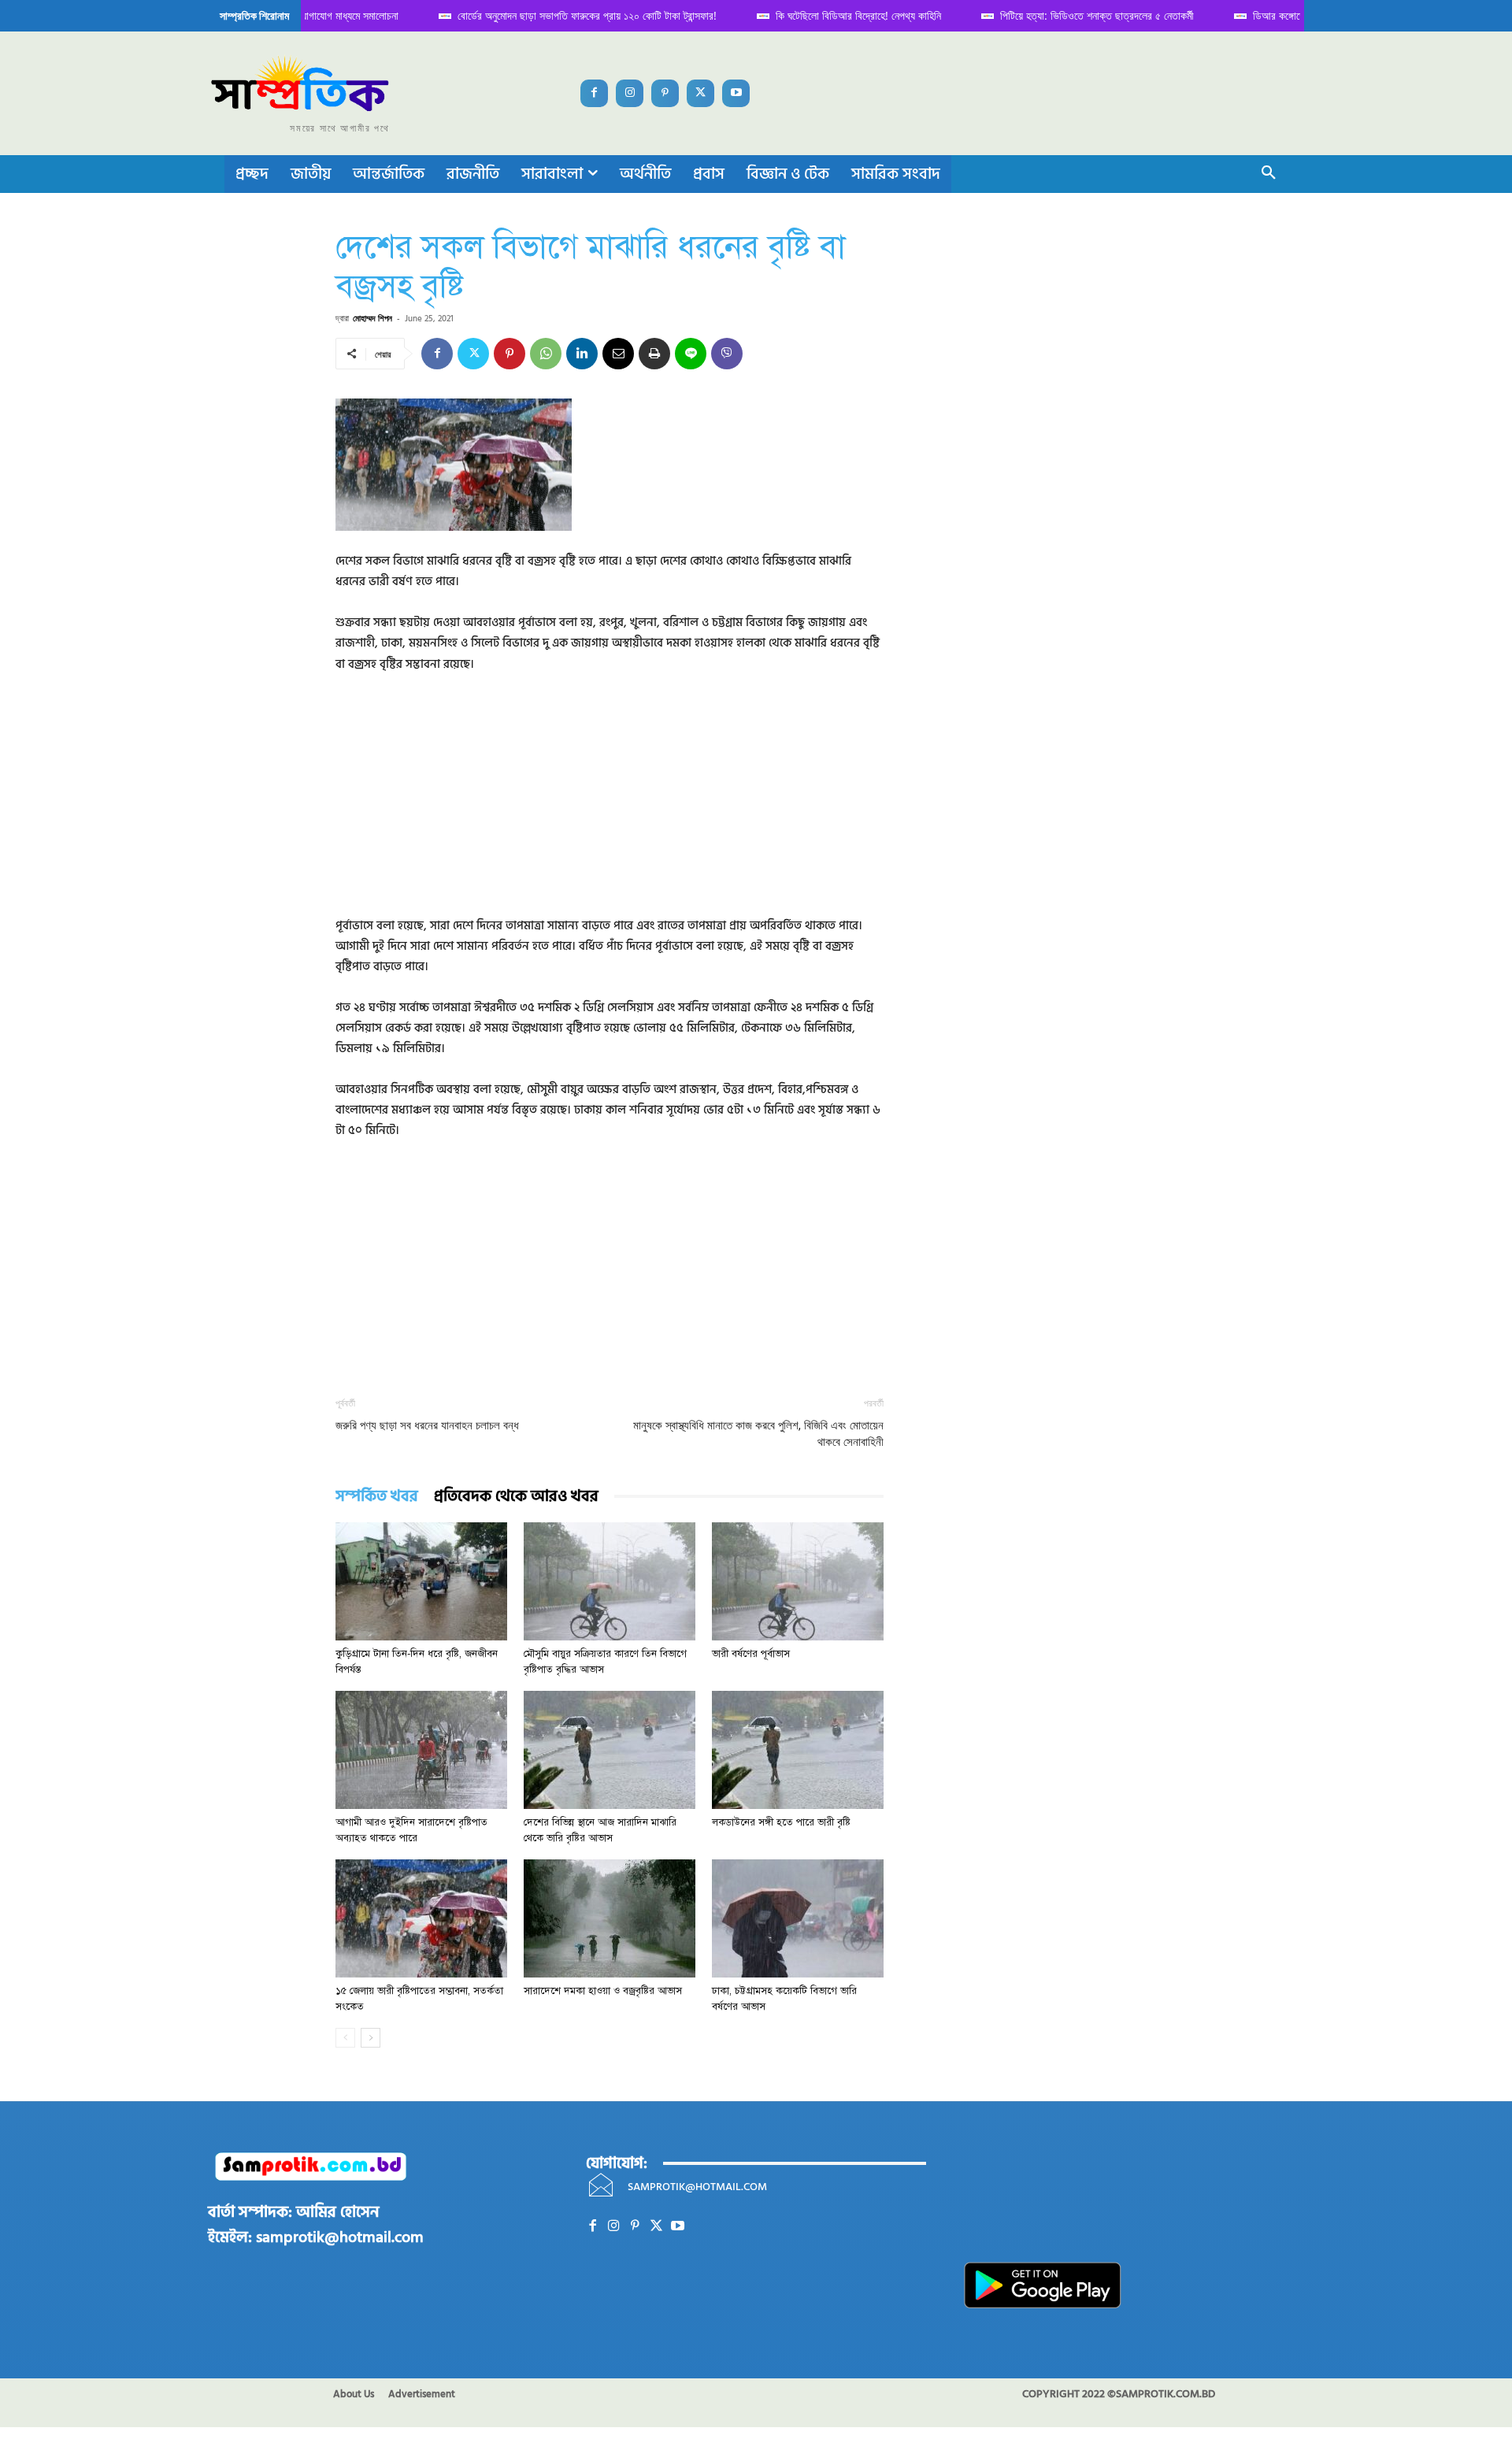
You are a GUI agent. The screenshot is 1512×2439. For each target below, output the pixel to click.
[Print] (654, 354)
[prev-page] (345, 2038)
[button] (1269, 174)
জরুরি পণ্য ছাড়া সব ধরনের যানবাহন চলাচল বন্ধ (427, 1425)
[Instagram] (630, 93)
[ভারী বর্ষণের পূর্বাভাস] (798, 1581)
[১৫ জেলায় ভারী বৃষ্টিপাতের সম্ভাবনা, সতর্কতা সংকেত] (421, 1918)
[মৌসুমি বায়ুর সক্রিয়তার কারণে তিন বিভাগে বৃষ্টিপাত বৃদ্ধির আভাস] (610, 1581)
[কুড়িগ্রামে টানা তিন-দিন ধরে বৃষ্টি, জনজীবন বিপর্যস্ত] (421, 1581)
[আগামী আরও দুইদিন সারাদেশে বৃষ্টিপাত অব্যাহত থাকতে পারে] (421, 1750)
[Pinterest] (665, 93)
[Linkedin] (582, 354)
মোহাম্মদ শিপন (372, 318)
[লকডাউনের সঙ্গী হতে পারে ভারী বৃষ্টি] (798, 1750)
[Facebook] (594, 93)
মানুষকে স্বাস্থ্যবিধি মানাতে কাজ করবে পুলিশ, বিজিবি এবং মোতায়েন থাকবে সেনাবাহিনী (758, 1434)
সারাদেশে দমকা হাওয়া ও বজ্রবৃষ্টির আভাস (603, 1991)
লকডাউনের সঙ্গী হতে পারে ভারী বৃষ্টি (781, 1822)
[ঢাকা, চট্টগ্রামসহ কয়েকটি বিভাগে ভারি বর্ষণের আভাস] (798, 1918)
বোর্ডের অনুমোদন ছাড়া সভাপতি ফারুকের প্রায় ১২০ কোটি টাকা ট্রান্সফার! (574, 15)
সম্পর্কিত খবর (377, 1497)
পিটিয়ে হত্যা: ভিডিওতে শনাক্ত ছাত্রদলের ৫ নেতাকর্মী (1084, 15)
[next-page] (371, 2038)
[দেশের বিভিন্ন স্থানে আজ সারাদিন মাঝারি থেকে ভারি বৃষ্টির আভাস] (610, 1750)
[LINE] (691, 354)
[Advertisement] (610, 806)
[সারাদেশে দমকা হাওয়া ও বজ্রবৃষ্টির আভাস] (610, 1918)
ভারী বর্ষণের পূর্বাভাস (751, 1654)
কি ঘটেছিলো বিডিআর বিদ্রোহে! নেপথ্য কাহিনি (846, 15)
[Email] (618, 354)
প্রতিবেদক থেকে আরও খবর (516, 1497)
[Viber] (727, 354)
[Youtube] (736, 93)
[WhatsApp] (546, 354)
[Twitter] (700, 93)
